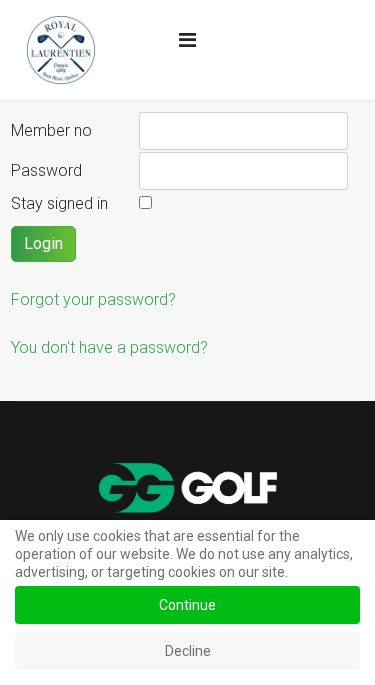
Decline (188, 651)
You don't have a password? (109, 347)
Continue (187, 605)
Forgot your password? (93, 299)
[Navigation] (187, 40)
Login (43, 243)
